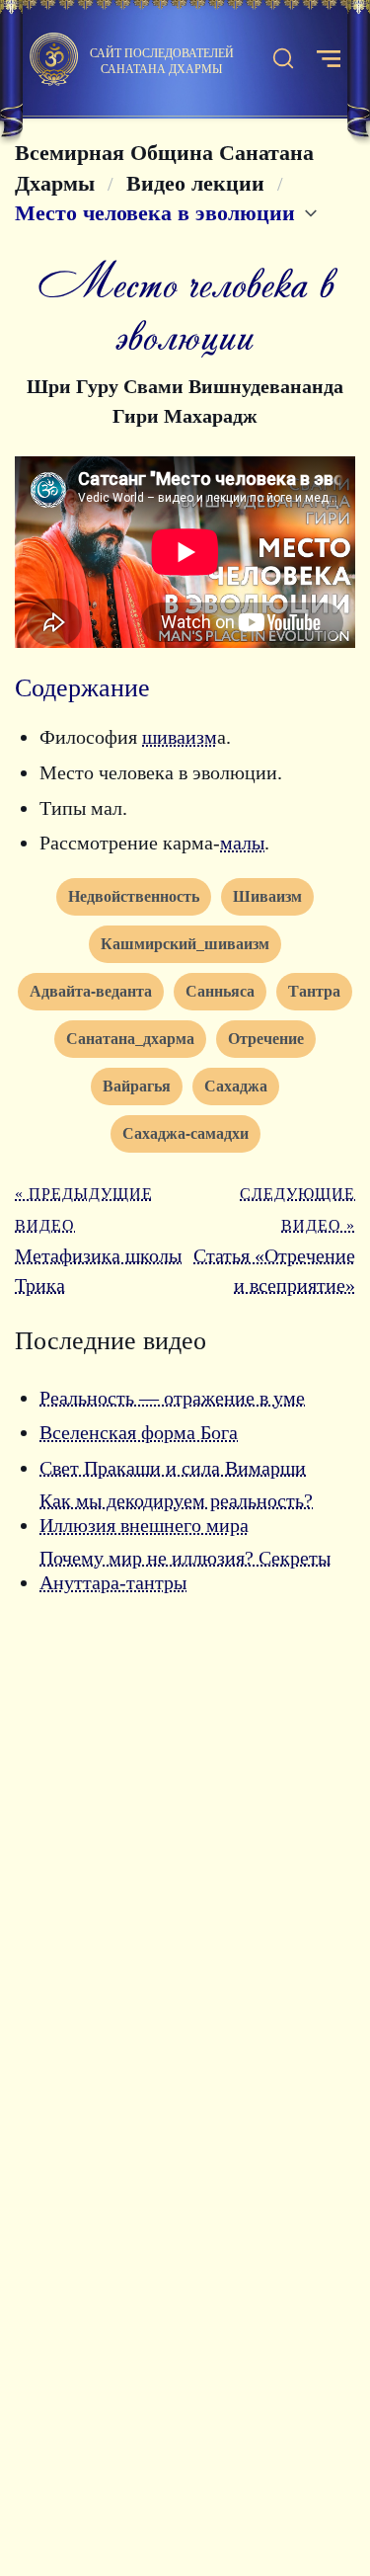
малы (242, 843)
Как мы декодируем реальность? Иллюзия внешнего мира (176, 1513)
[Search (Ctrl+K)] (283, 59)
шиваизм (180, 737)
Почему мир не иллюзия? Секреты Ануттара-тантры (185, 1570)
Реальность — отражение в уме (172, 1398)
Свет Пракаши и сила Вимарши (173, 1468)
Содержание (82, 688)
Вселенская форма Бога (139, 1432)
